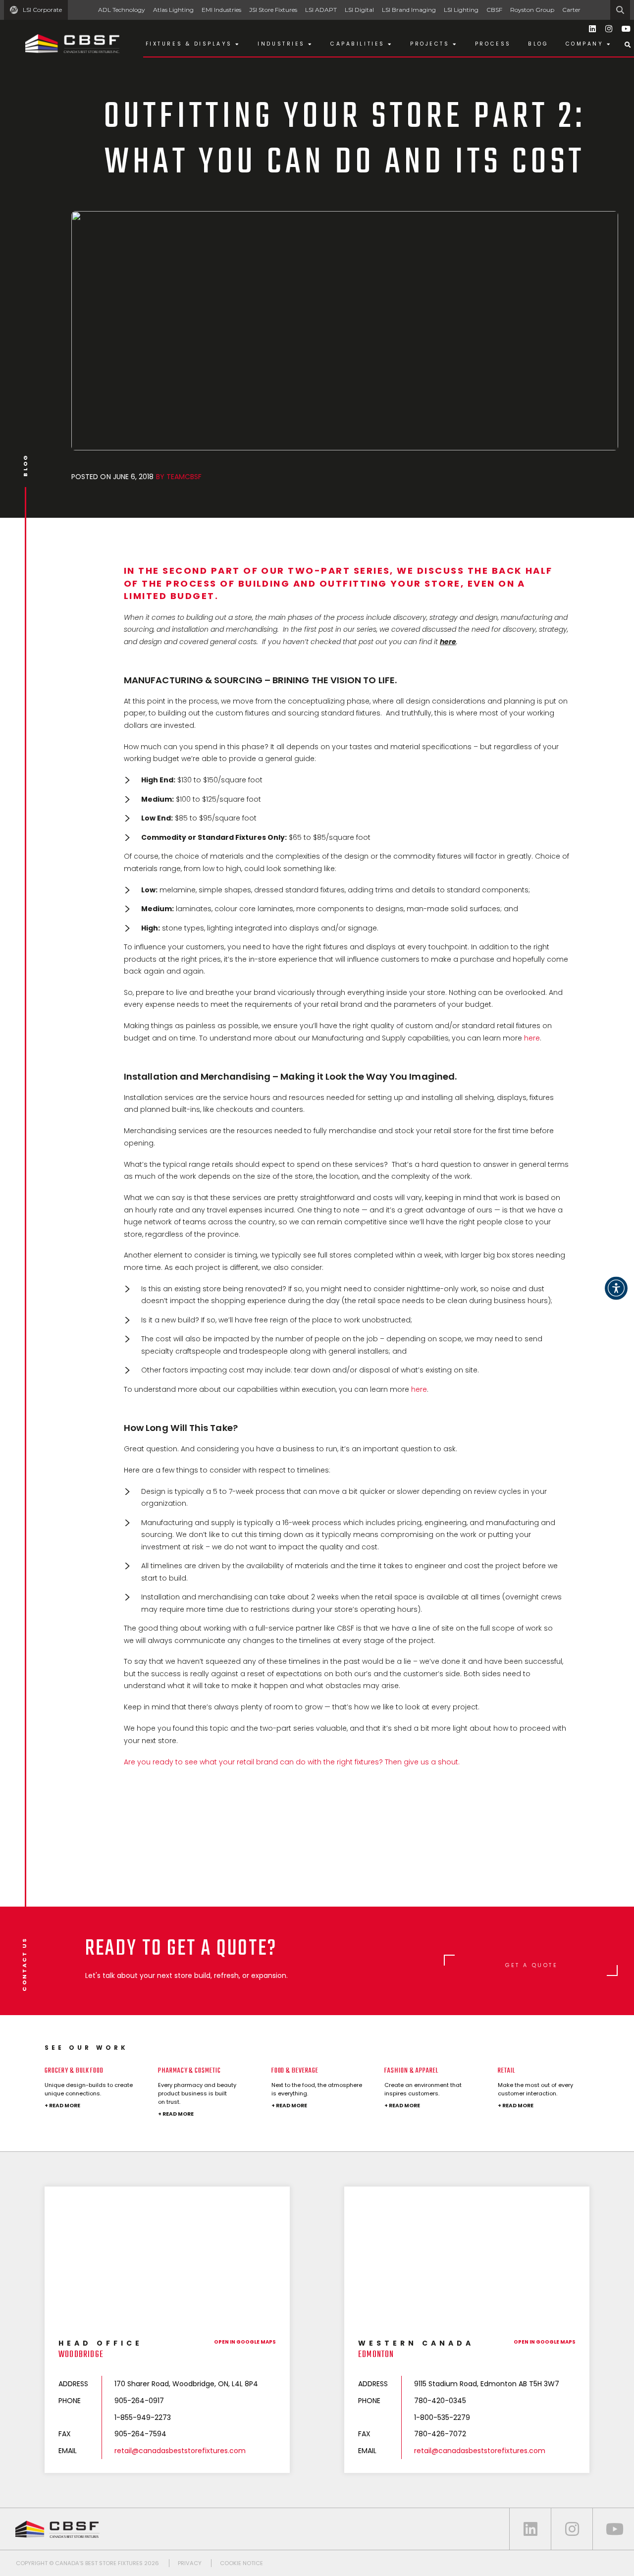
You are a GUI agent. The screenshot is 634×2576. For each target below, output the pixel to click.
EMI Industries (221, 10)
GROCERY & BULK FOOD (74, 2071)
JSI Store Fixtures (273, 10)
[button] (616, 1288)
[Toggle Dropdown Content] (628, 45)
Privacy (190, 2563)
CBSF (494, 10)
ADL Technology (122, 10)
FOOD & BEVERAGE (295, 2071)
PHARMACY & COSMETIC (189, 2071)
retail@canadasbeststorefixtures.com (180, 2451)
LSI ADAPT (321, 10)
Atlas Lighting (173, 10)
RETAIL (506, 2071)
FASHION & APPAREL (411, 2071)
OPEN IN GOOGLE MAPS (245, 2342)
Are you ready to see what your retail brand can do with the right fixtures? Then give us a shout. (292, 1762)
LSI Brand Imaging (409, 10)
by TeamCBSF (179, 477)
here (532, 1038)
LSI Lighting (461, 10)
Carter (571, 10)
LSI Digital (359, 10)
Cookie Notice (241, 2563)
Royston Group (532, 10)
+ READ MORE (62, 2106)
